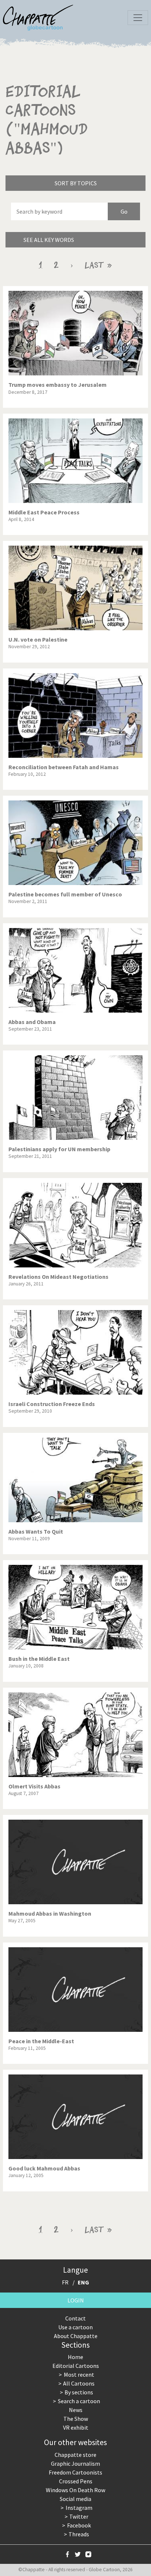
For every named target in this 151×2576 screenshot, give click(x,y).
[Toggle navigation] (138, 18)
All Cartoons (79, 2383)
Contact (75, 2318)
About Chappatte (76, 2336)
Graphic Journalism (75, 2463)
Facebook (79, 2525)
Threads (79, 2534)
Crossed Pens (76, 2481)
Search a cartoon (79, 2401)
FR (65, 2282)
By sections (79, 2392)
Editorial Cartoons (76, 2366)
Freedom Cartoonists (75, 2472)
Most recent (79, 2375)
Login (76, 2300)
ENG (83, 2282)
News (76, 2410)
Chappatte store (75, 2455)
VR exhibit (76, 2427)
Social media (75, 2499)
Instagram (79, 2508)
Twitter (79, 2516)
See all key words (49, 240)
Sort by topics (76, 183)
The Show (76, 2419)
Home (75, 2357)
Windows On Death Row (75, 2490)
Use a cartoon (75, 2327)
